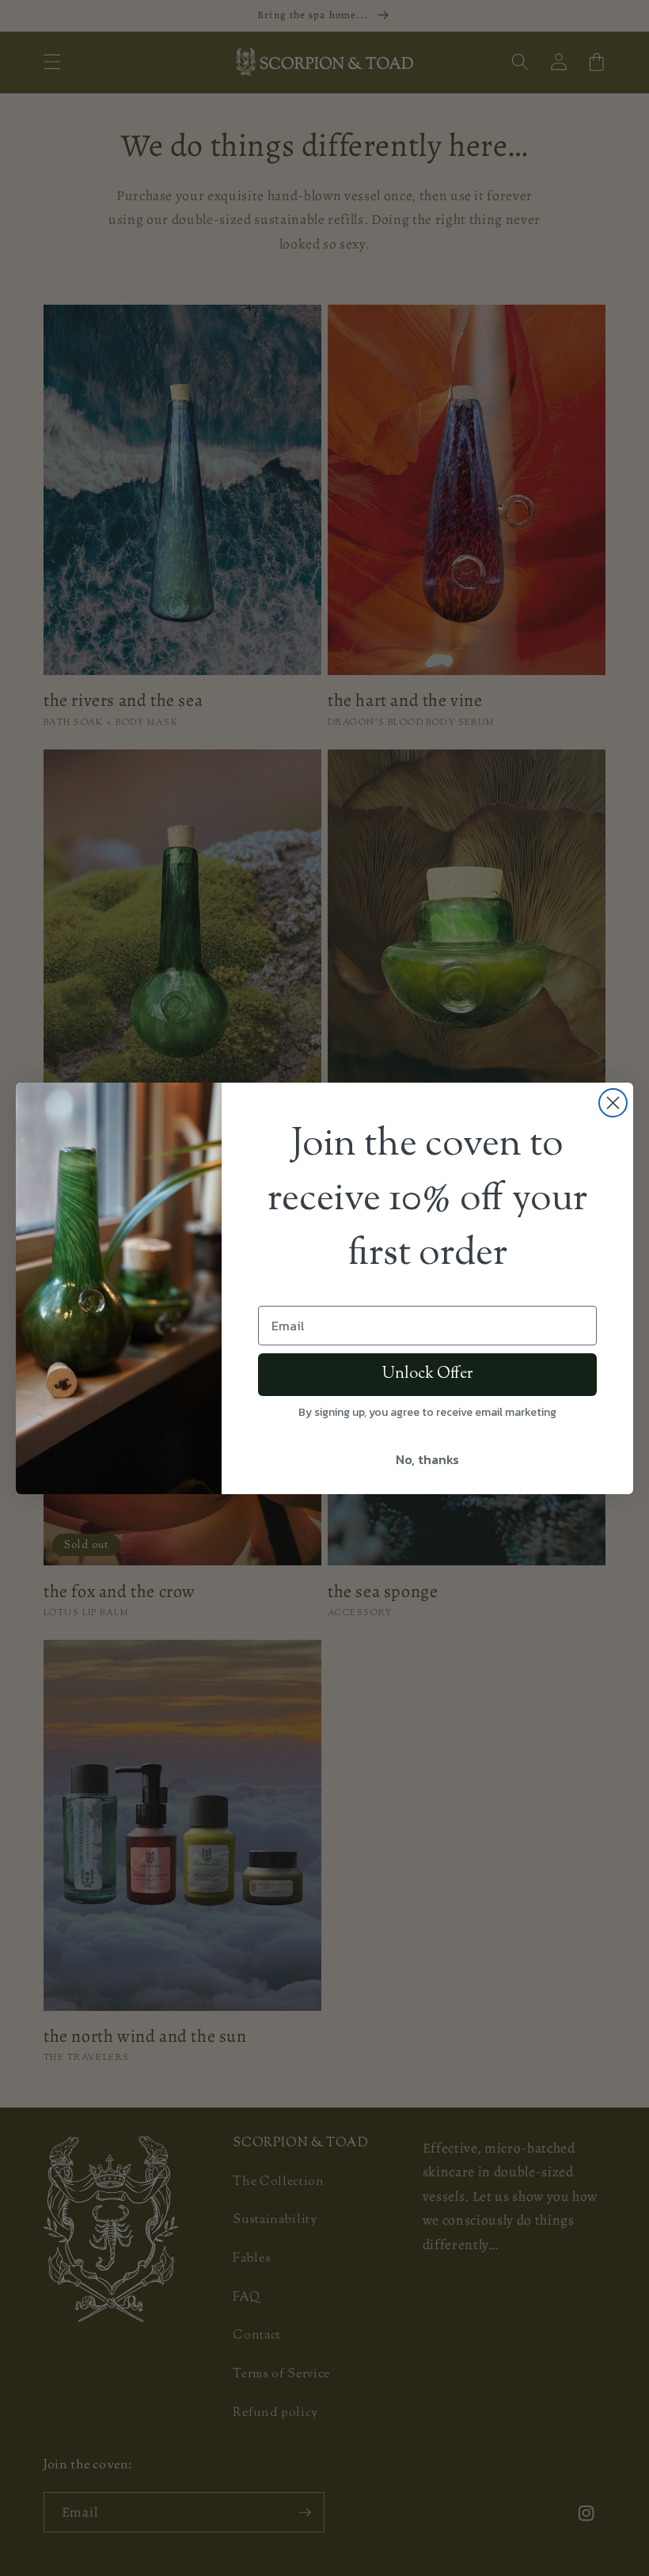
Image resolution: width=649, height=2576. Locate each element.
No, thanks (427, 1459)
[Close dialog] (613, 1103)
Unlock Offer (427, 1374)
